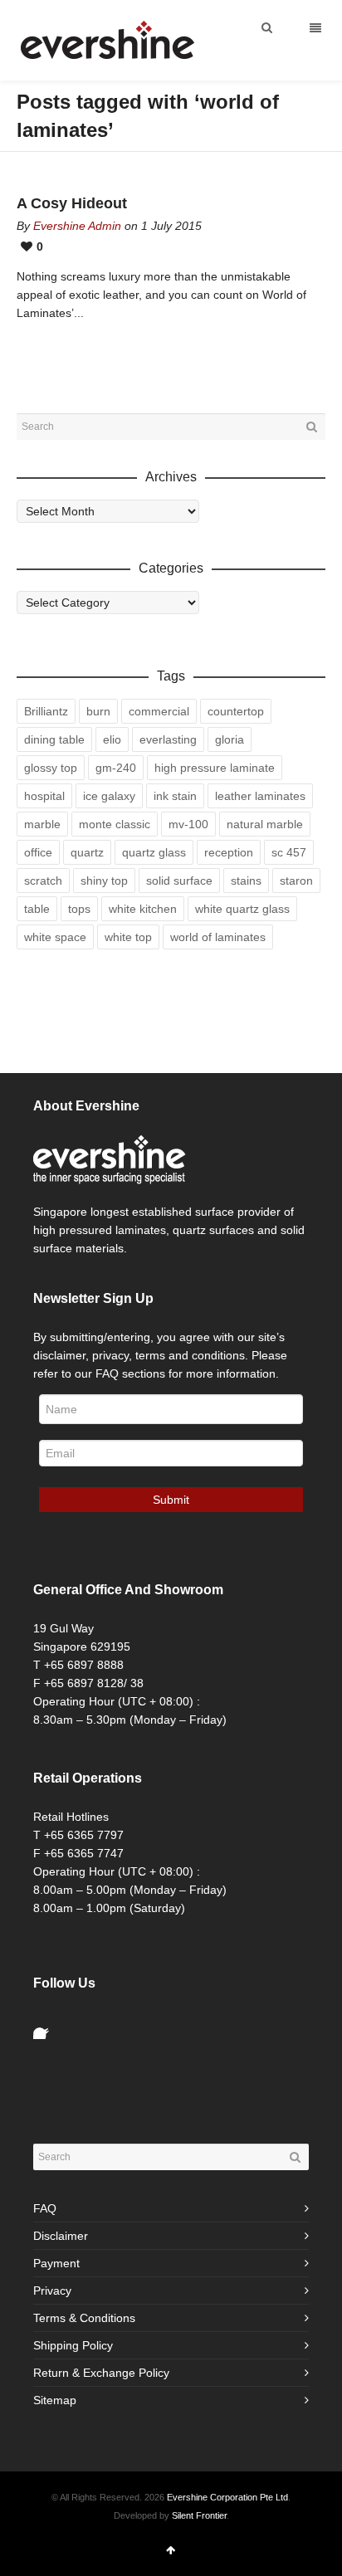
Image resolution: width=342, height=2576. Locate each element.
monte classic (115, 824)
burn (98, 711)
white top (128, 937)
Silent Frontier (199, 2515)
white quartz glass (242, 909)
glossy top (51, 768)
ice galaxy (109, 796)
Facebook (46, 2026)
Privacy (52, 2291)
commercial (159, 711)
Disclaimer (61, 2236)
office (38, 852)
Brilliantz (46, 711)
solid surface (179, 881)
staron (296, 881)
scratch (43, 881)
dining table (54, 739)
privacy (110, 1355)
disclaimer (59, 1355)
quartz (87, 852)
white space (55, 937)
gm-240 (116, 768)
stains (246, 881)
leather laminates (260, 796)
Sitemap (55, 2400)
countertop (236, 711)
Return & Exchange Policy (101, 2373)
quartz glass (154, 852)
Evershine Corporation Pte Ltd (227, 2497)
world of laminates (218, 937)
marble (42, 824)
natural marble (265, 824)
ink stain (175, 796)
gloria (230, 739)
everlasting (168, 739)
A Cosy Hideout (72, 203)
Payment (56, 2263)
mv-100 (188, 824)
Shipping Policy (73, 2345)
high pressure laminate (215, 768)
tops (79, 909)
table (37, 909)
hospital (44, 796)
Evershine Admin (77, 226)
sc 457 (289, 852)
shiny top (104, 881)
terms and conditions (190, 1355)
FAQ (45, 2208)
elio (112, 739)
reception (229, 852)
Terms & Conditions (84, 2318)
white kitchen (143, 909)
